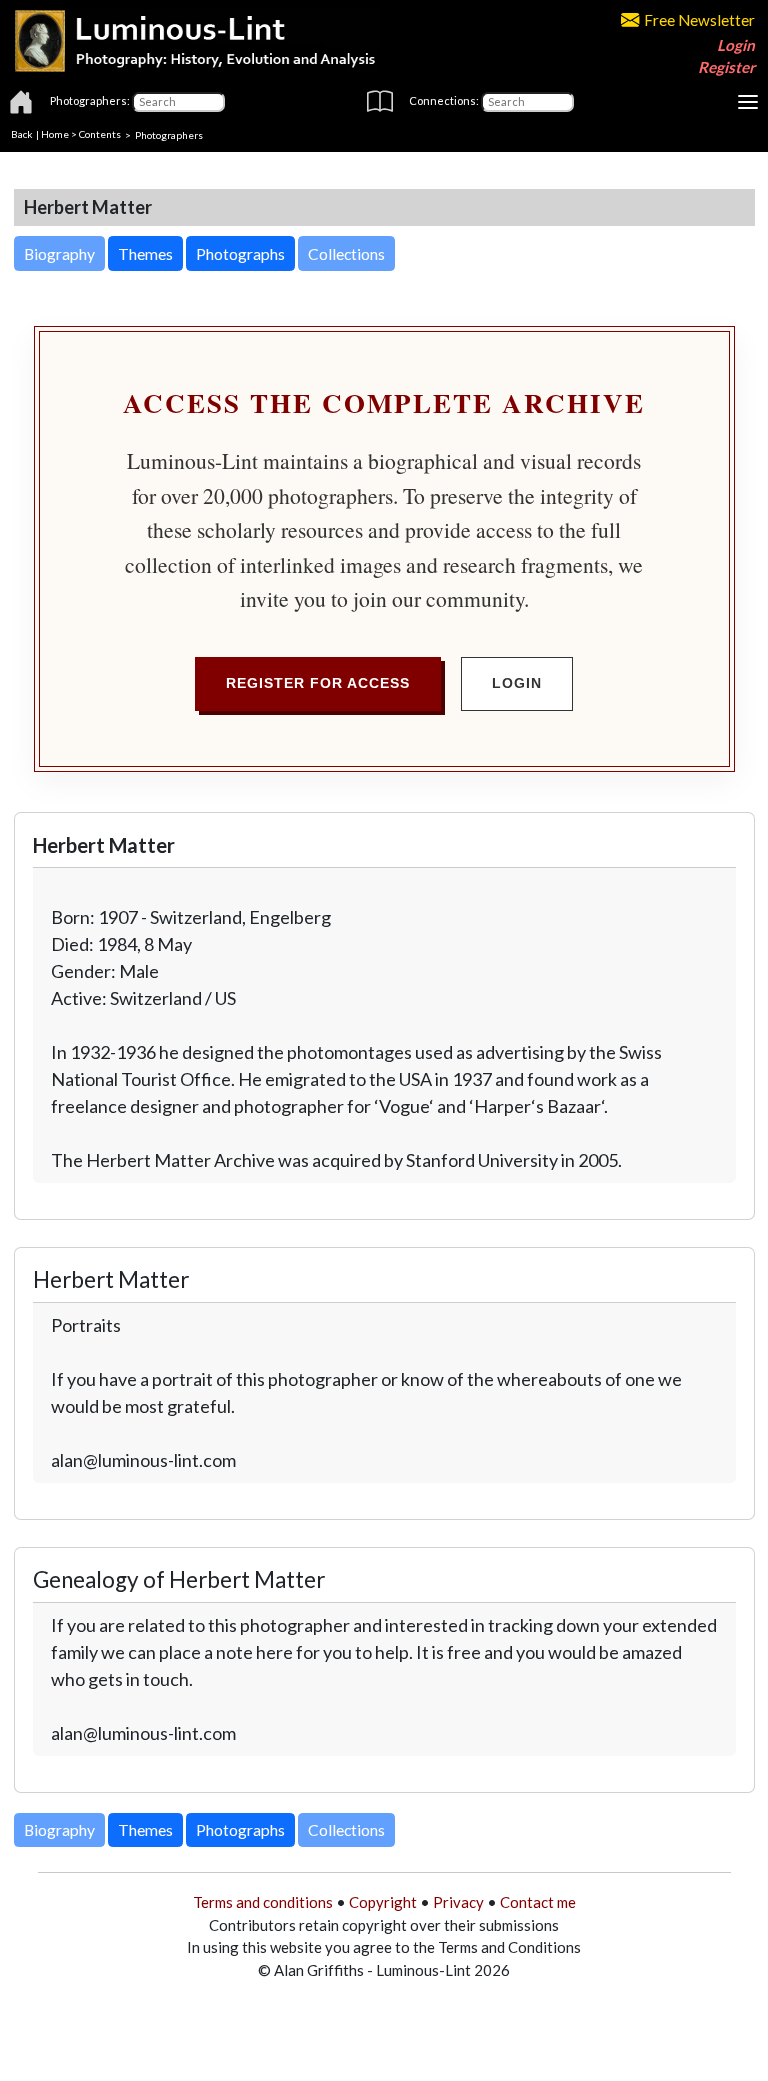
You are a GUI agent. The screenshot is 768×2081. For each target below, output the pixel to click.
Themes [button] (145, 253)
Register (726, 67)
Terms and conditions (263, 1902)
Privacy (458, 1902)
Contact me (538, 1902)
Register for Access (318, 683)
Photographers (169, 134)
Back (22, 134)
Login (736, 45)
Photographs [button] (240, 253)
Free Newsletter (699, 20)
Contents (100, 134)
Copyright (383, 1902)
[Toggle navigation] (748, 102)
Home (55, 134)
